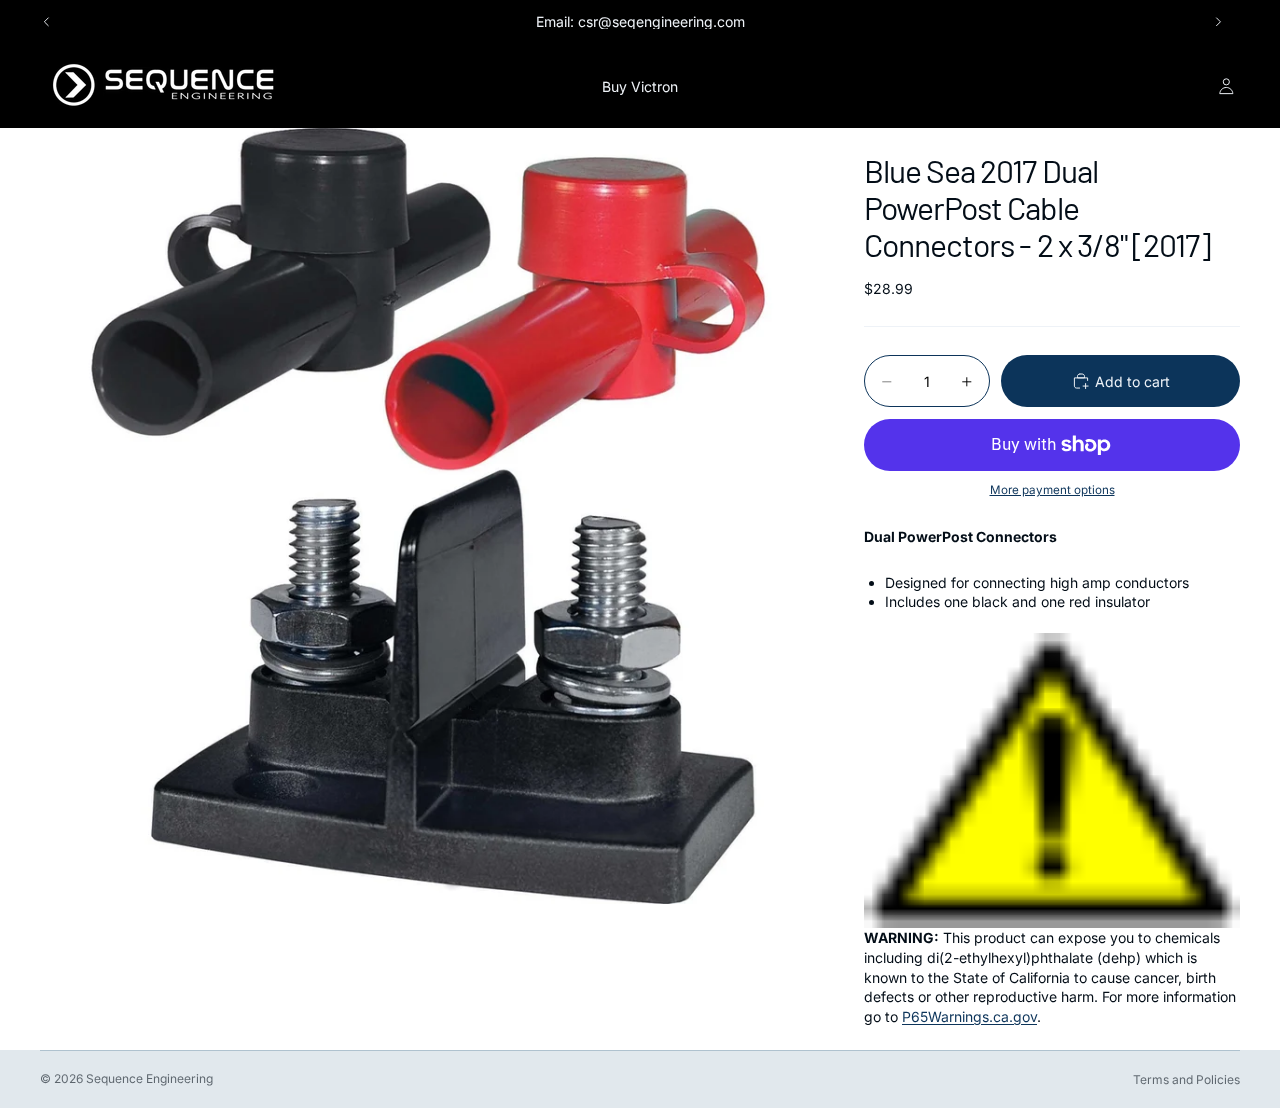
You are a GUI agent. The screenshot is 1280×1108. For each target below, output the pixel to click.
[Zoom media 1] (428, 516)
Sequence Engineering (149, 1078)
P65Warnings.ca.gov (969, 1016)
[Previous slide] (47, 22)
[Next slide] (1218, 22)
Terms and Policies (1186, 1079)
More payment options (1052, 490)
